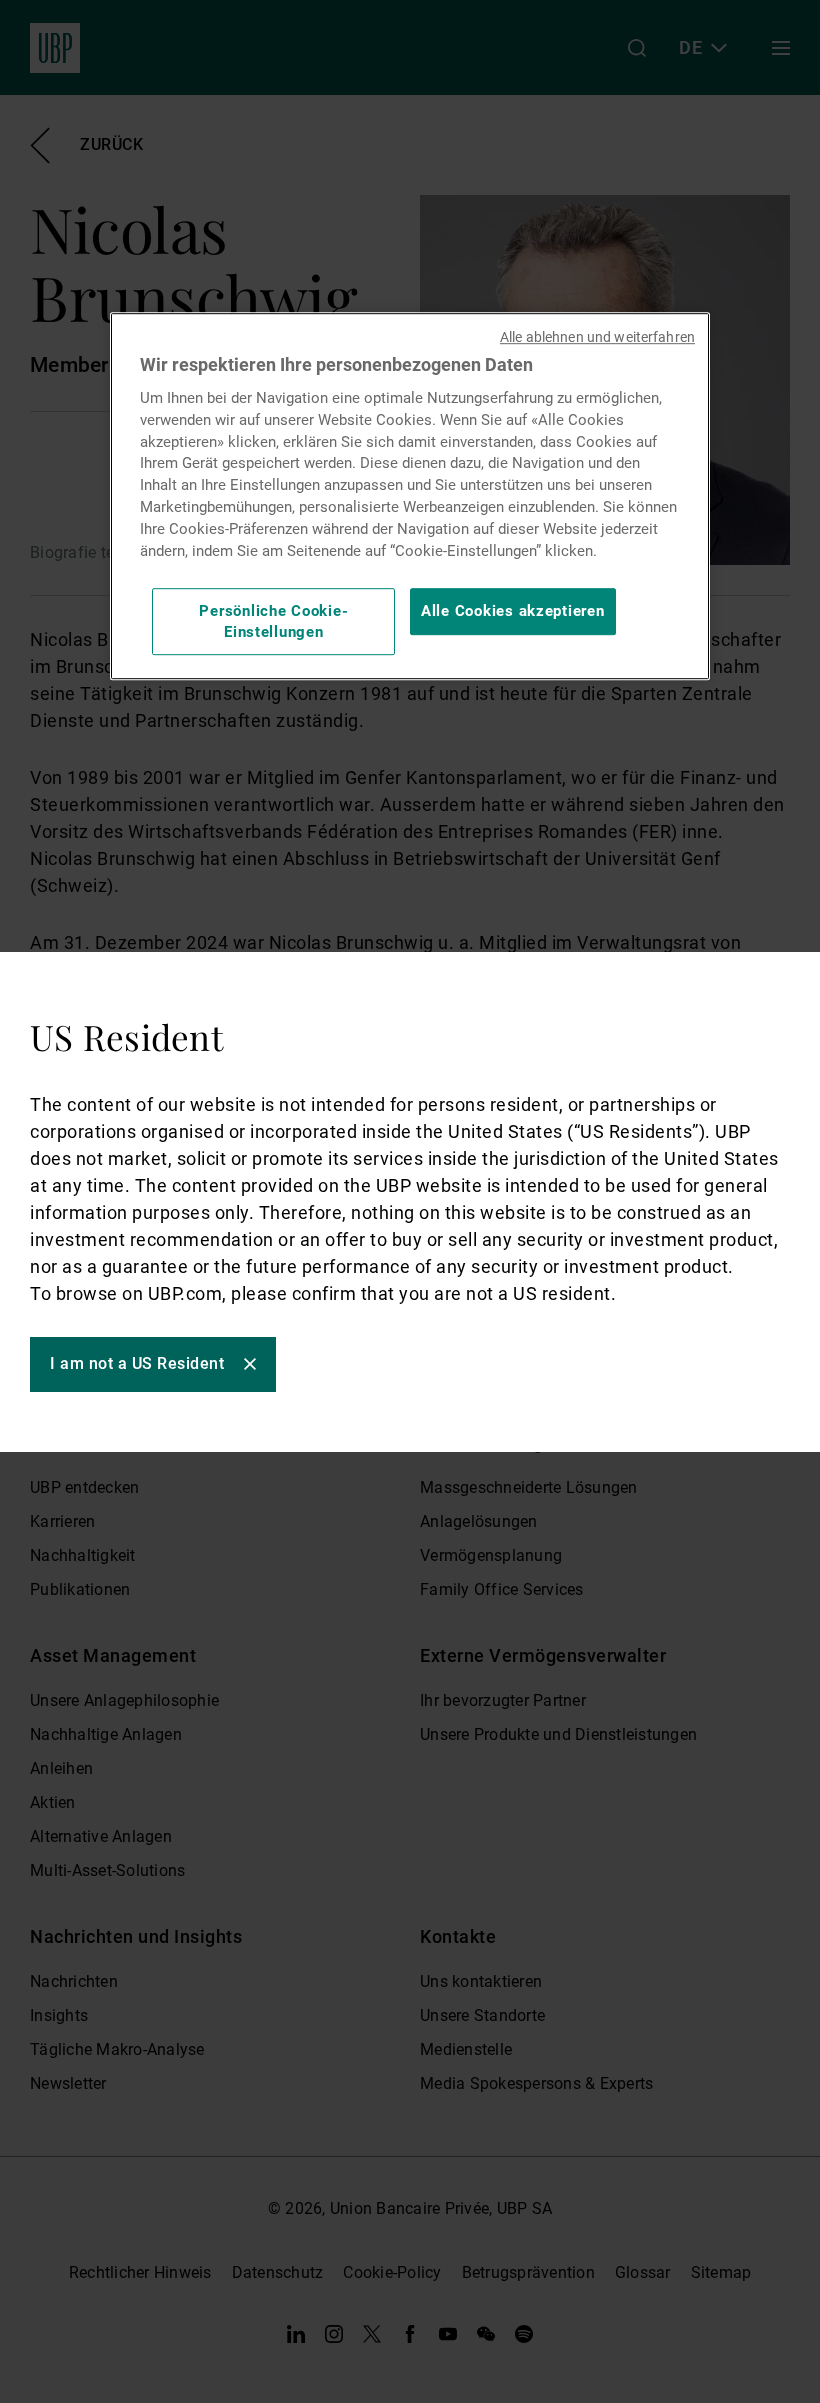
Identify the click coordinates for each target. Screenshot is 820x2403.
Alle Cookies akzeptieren (513, 611)
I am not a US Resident (137, 1363)
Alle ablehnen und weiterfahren (597, 338)
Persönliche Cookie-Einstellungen (273, 621)
